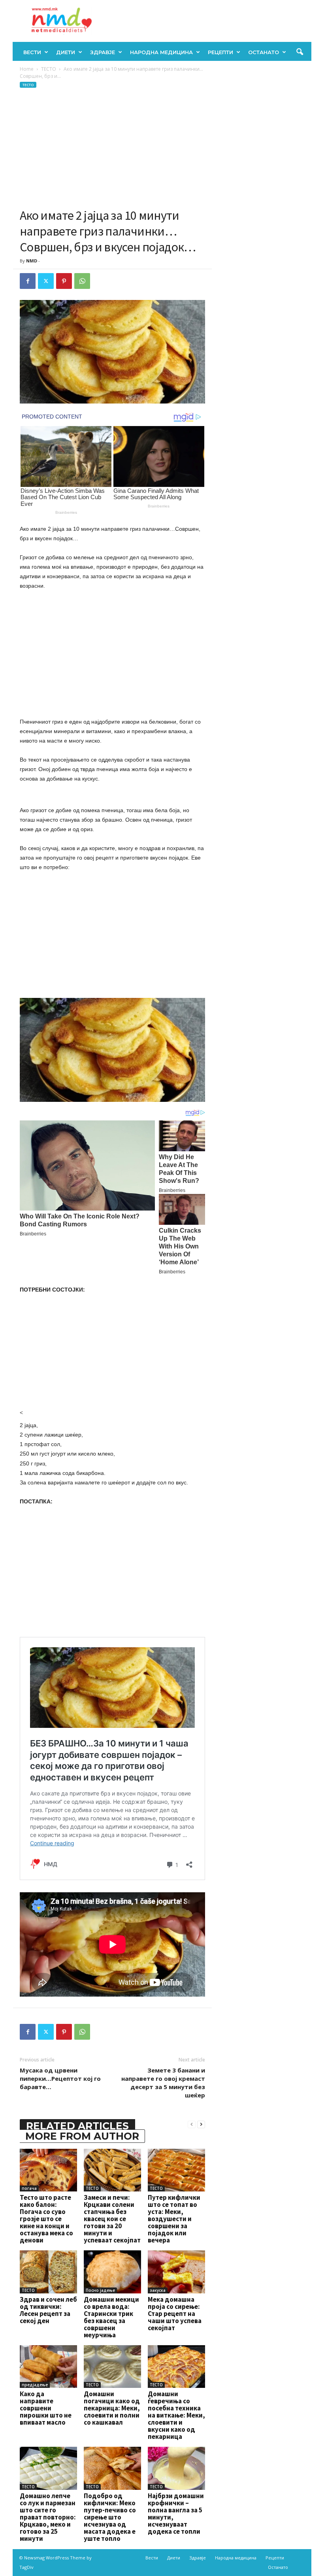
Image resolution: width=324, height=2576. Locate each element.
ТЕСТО (49, 69)
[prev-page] (192, 2124)
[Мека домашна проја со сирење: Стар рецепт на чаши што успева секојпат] (176, 2272)
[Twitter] (46, 281)
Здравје (103, 52)
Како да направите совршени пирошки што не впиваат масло (46, 2408)
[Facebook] (28, 281)
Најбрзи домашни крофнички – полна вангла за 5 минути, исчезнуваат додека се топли (176, 2514)
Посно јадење (100, 2290)
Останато (264, 52)
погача (29, 2188)
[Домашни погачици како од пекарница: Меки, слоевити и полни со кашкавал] (112, 2367)
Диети (66, 52)
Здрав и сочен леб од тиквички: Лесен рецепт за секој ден (48, 2310)
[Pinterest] (64, 281)
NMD (32, 261)
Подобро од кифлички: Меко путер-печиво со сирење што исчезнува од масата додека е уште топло (110, 2517)
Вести (32, 52)
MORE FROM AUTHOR (82, 2136)
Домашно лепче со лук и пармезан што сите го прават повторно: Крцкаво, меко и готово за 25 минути (48, 2517)
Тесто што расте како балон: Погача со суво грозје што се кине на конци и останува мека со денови (46, 2219)
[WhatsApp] (82, 281)
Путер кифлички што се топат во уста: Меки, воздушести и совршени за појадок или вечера (174, 2219)
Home (27, 69)
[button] (300, 52)
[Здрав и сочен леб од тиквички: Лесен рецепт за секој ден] (48, 2272)
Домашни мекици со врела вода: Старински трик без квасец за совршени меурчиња (111, 2317)
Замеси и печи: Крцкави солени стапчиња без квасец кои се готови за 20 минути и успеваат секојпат (112, 2219)
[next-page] (201, 2124)
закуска (158, 2290)
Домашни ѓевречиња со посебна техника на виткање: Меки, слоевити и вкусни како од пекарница (176, 2415)
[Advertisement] (112, 148)
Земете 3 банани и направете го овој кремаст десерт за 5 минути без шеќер (163, 2083)
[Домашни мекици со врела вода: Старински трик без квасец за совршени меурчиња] (112, 2272)
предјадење (35, 2385)
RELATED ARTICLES (77, 2126)
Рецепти (220, 52)
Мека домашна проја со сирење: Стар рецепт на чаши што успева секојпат (175, 2314)
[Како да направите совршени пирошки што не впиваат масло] (48, 2367)
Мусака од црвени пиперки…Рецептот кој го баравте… (60, 2078)
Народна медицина (161, 52)
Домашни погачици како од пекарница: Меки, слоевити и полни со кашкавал (112, 2408)
